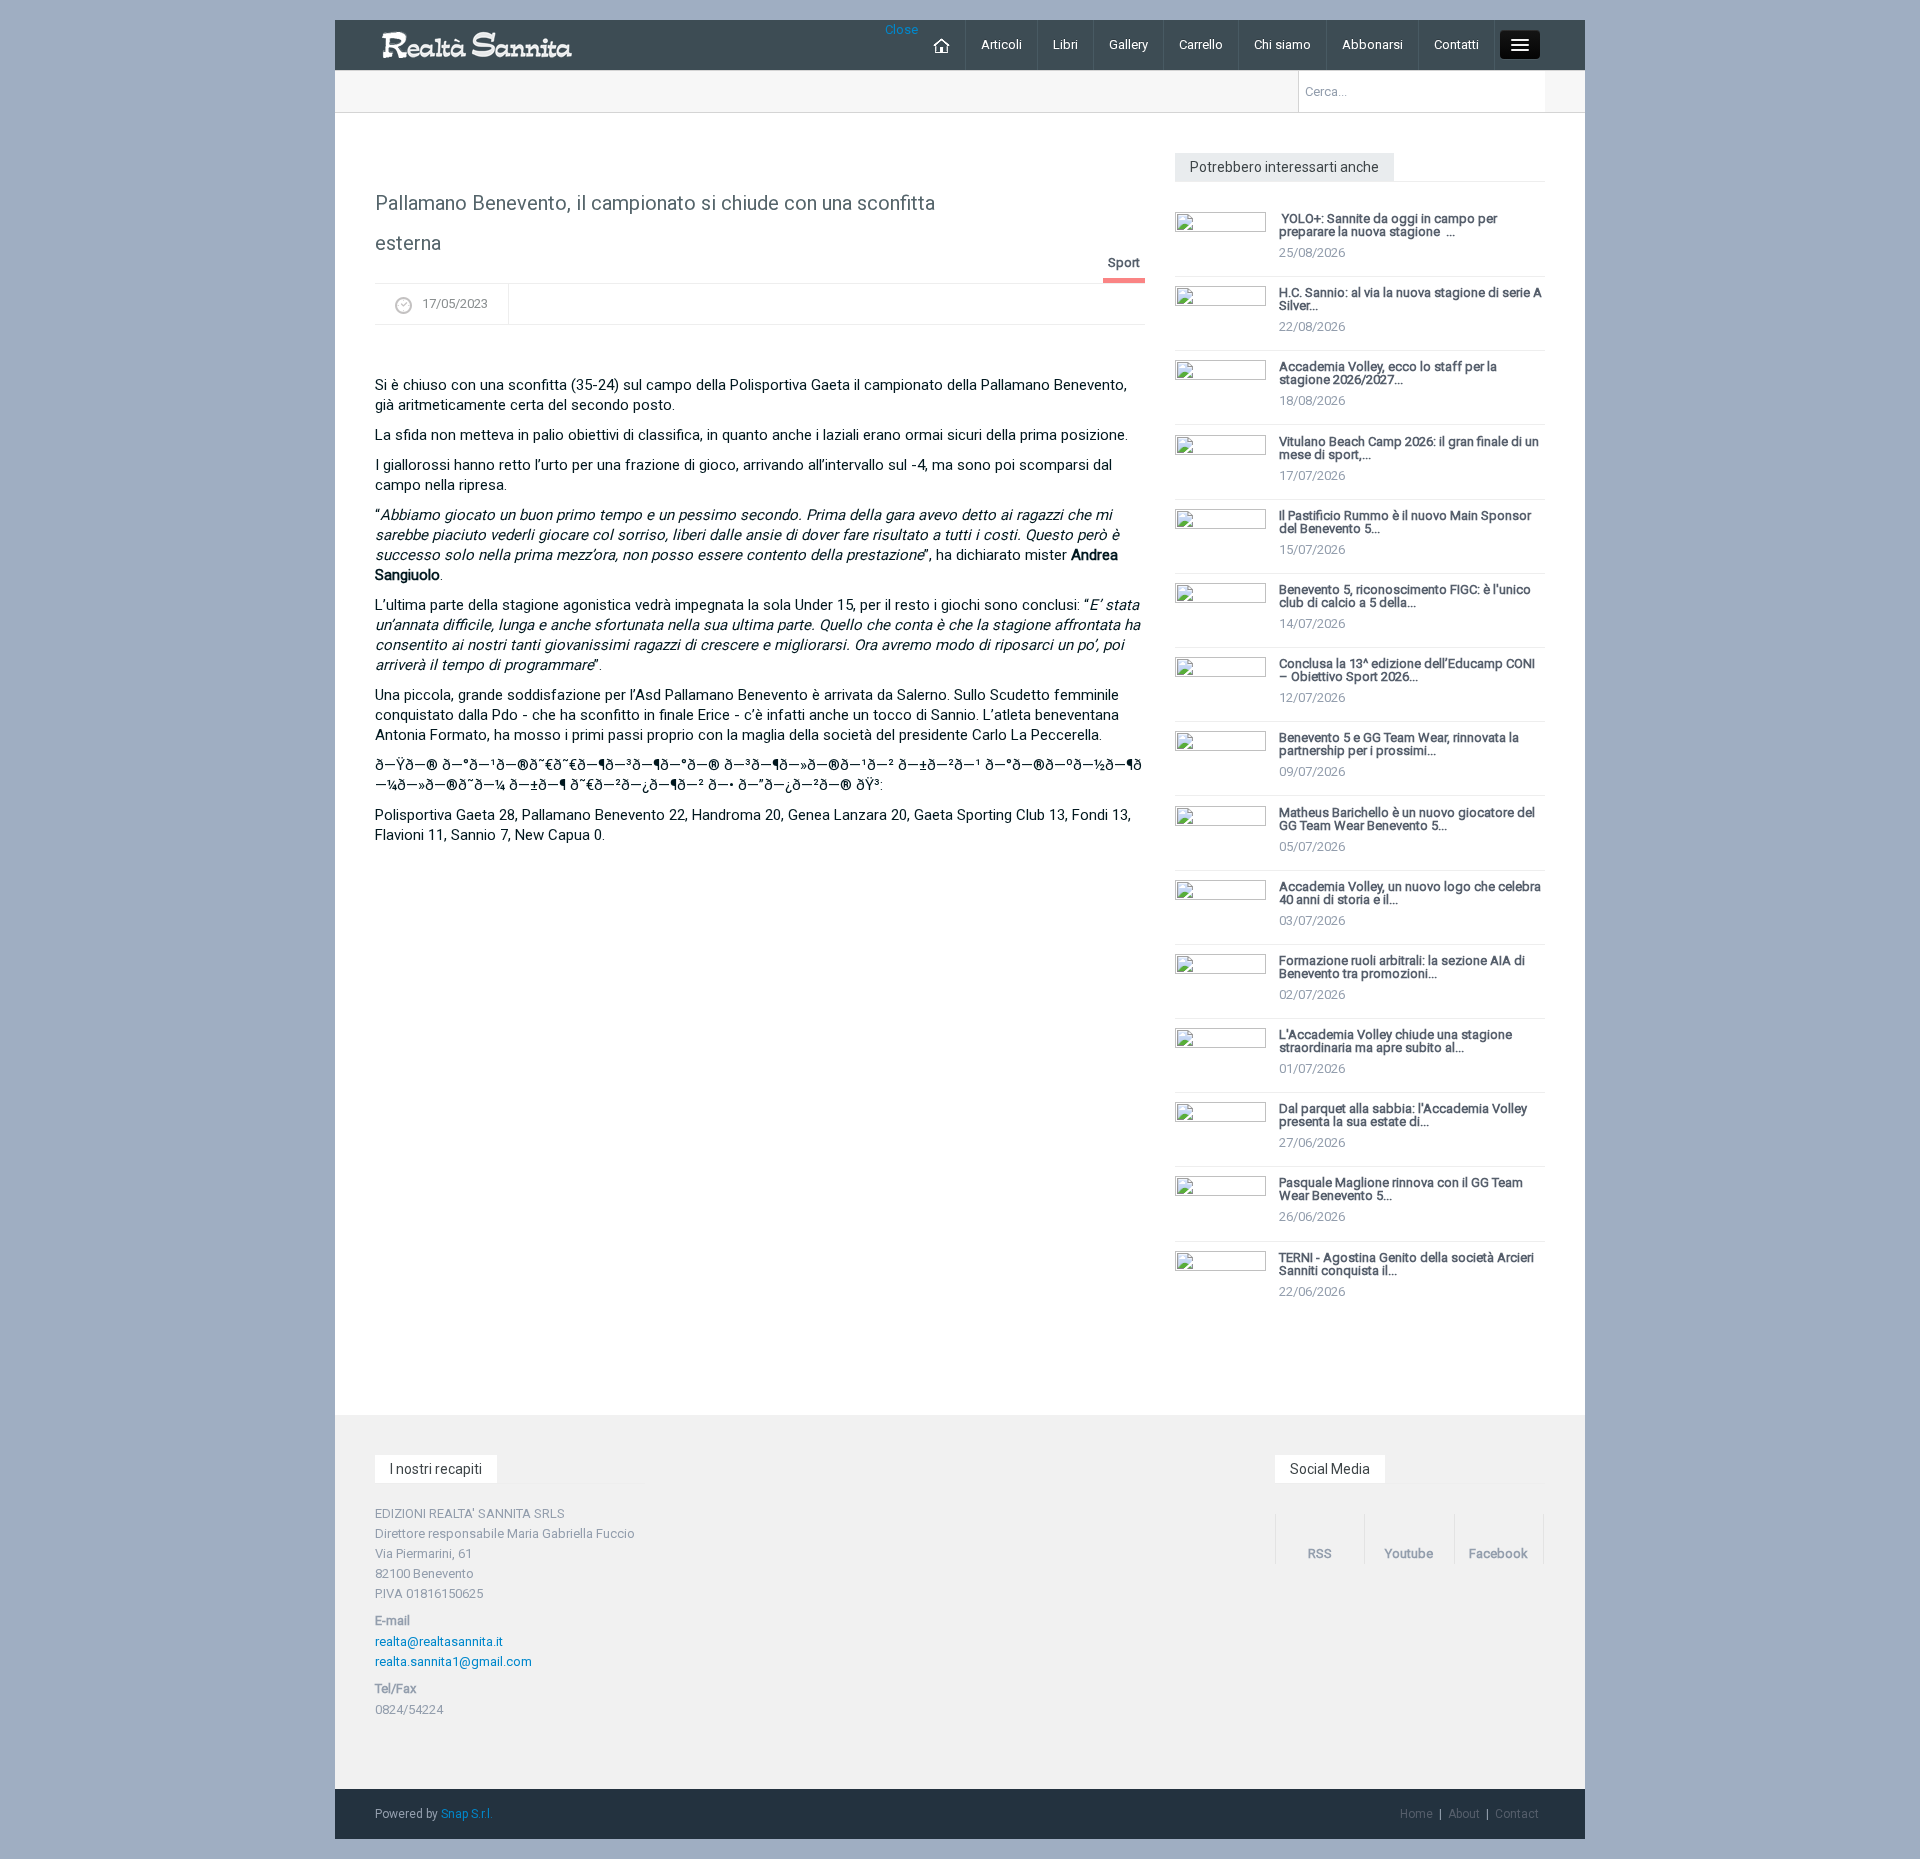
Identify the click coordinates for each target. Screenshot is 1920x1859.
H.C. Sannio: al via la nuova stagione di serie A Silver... (1410, 299)
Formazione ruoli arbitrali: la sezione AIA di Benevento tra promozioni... (1402, 967)
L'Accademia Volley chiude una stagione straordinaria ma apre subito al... (1395, 1041)
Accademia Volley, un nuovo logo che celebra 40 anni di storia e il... (1410, 893)
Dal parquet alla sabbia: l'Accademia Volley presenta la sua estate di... (1403, 1115)
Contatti (1456, 44)
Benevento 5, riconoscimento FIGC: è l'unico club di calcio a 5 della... (1405, 596)
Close (901, 29)
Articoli (1001, 44)
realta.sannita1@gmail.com (453, 1661)
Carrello (1201, 44)
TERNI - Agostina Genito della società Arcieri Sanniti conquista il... (1406, 1264)
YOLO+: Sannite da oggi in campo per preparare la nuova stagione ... (1388, 225)
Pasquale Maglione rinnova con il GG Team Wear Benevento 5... (1401, 1189)
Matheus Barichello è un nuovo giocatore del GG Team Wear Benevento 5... (1407, 819)
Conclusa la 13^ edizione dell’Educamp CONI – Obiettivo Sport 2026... (1407, 670)
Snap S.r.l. (467, 1814)
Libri (1065, 44)
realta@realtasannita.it (439, 1641)
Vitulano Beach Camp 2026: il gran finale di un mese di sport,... (1409, 448)
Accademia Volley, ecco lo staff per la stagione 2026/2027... (1388, 373)
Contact (1517, 1814)
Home (1416, 1814)
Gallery (1128, 44)
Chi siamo (1282, 44)
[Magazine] (476, 43)
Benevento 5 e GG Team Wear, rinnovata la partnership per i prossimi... (1399, 744)
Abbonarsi (1372, 44)
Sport (1124, 262)
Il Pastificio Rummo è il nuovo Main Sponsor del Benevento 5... (1405, 522)
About (1464, 1814)
